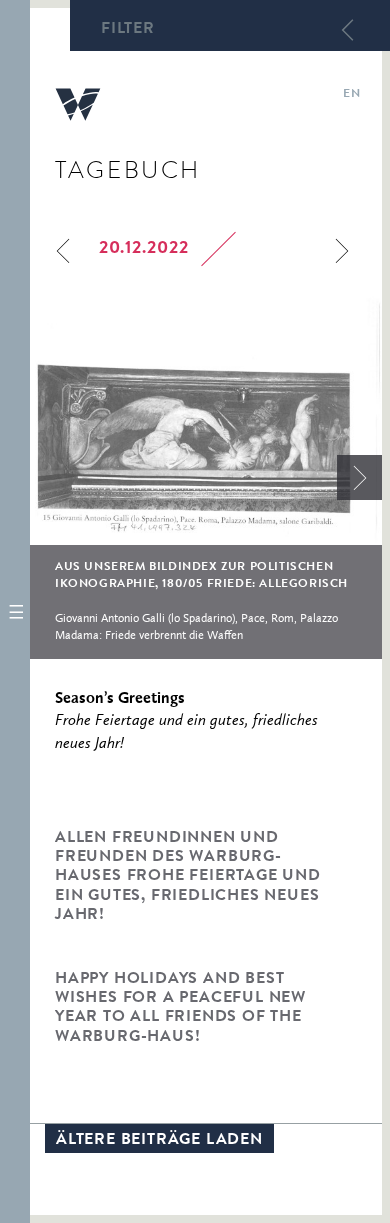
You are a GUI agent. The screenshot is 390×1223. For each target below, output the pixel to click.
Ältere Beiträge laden (159, 1141)
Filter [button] (128, 30)
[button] (15, 611)
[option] (206, 477)
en (351, 95)
